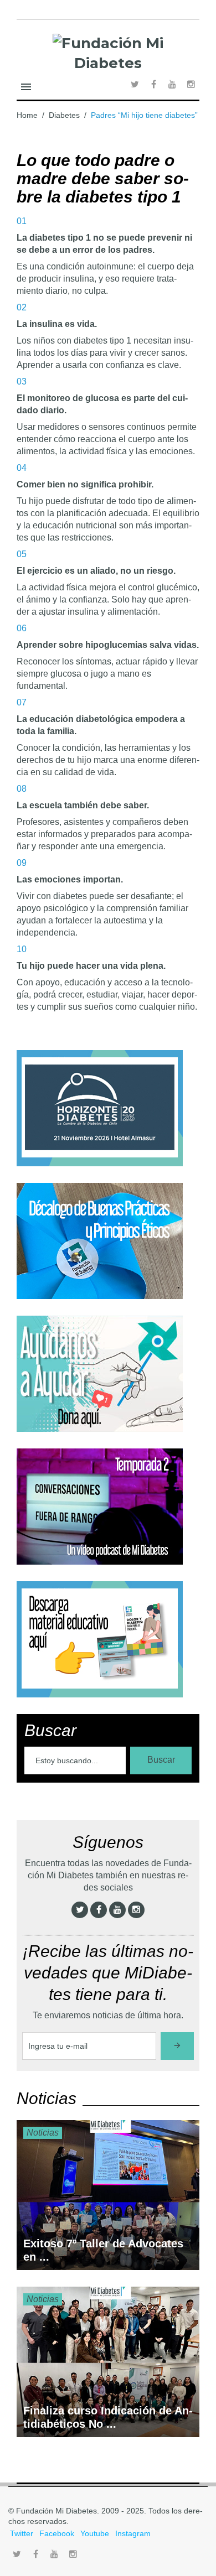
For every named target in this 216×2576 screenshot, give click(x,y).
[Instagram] (136, 1910)
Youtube (95, 2533)
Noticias (43, 2133)
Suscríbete (177, 2046)
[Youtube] (117, 1910)
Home (27, 115)
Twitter (22, 2533)
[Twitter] (80, 1910)
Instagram (133, 2533)
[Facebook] (99, 1910)
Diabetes (64, 115)
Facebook (57, 2533)
